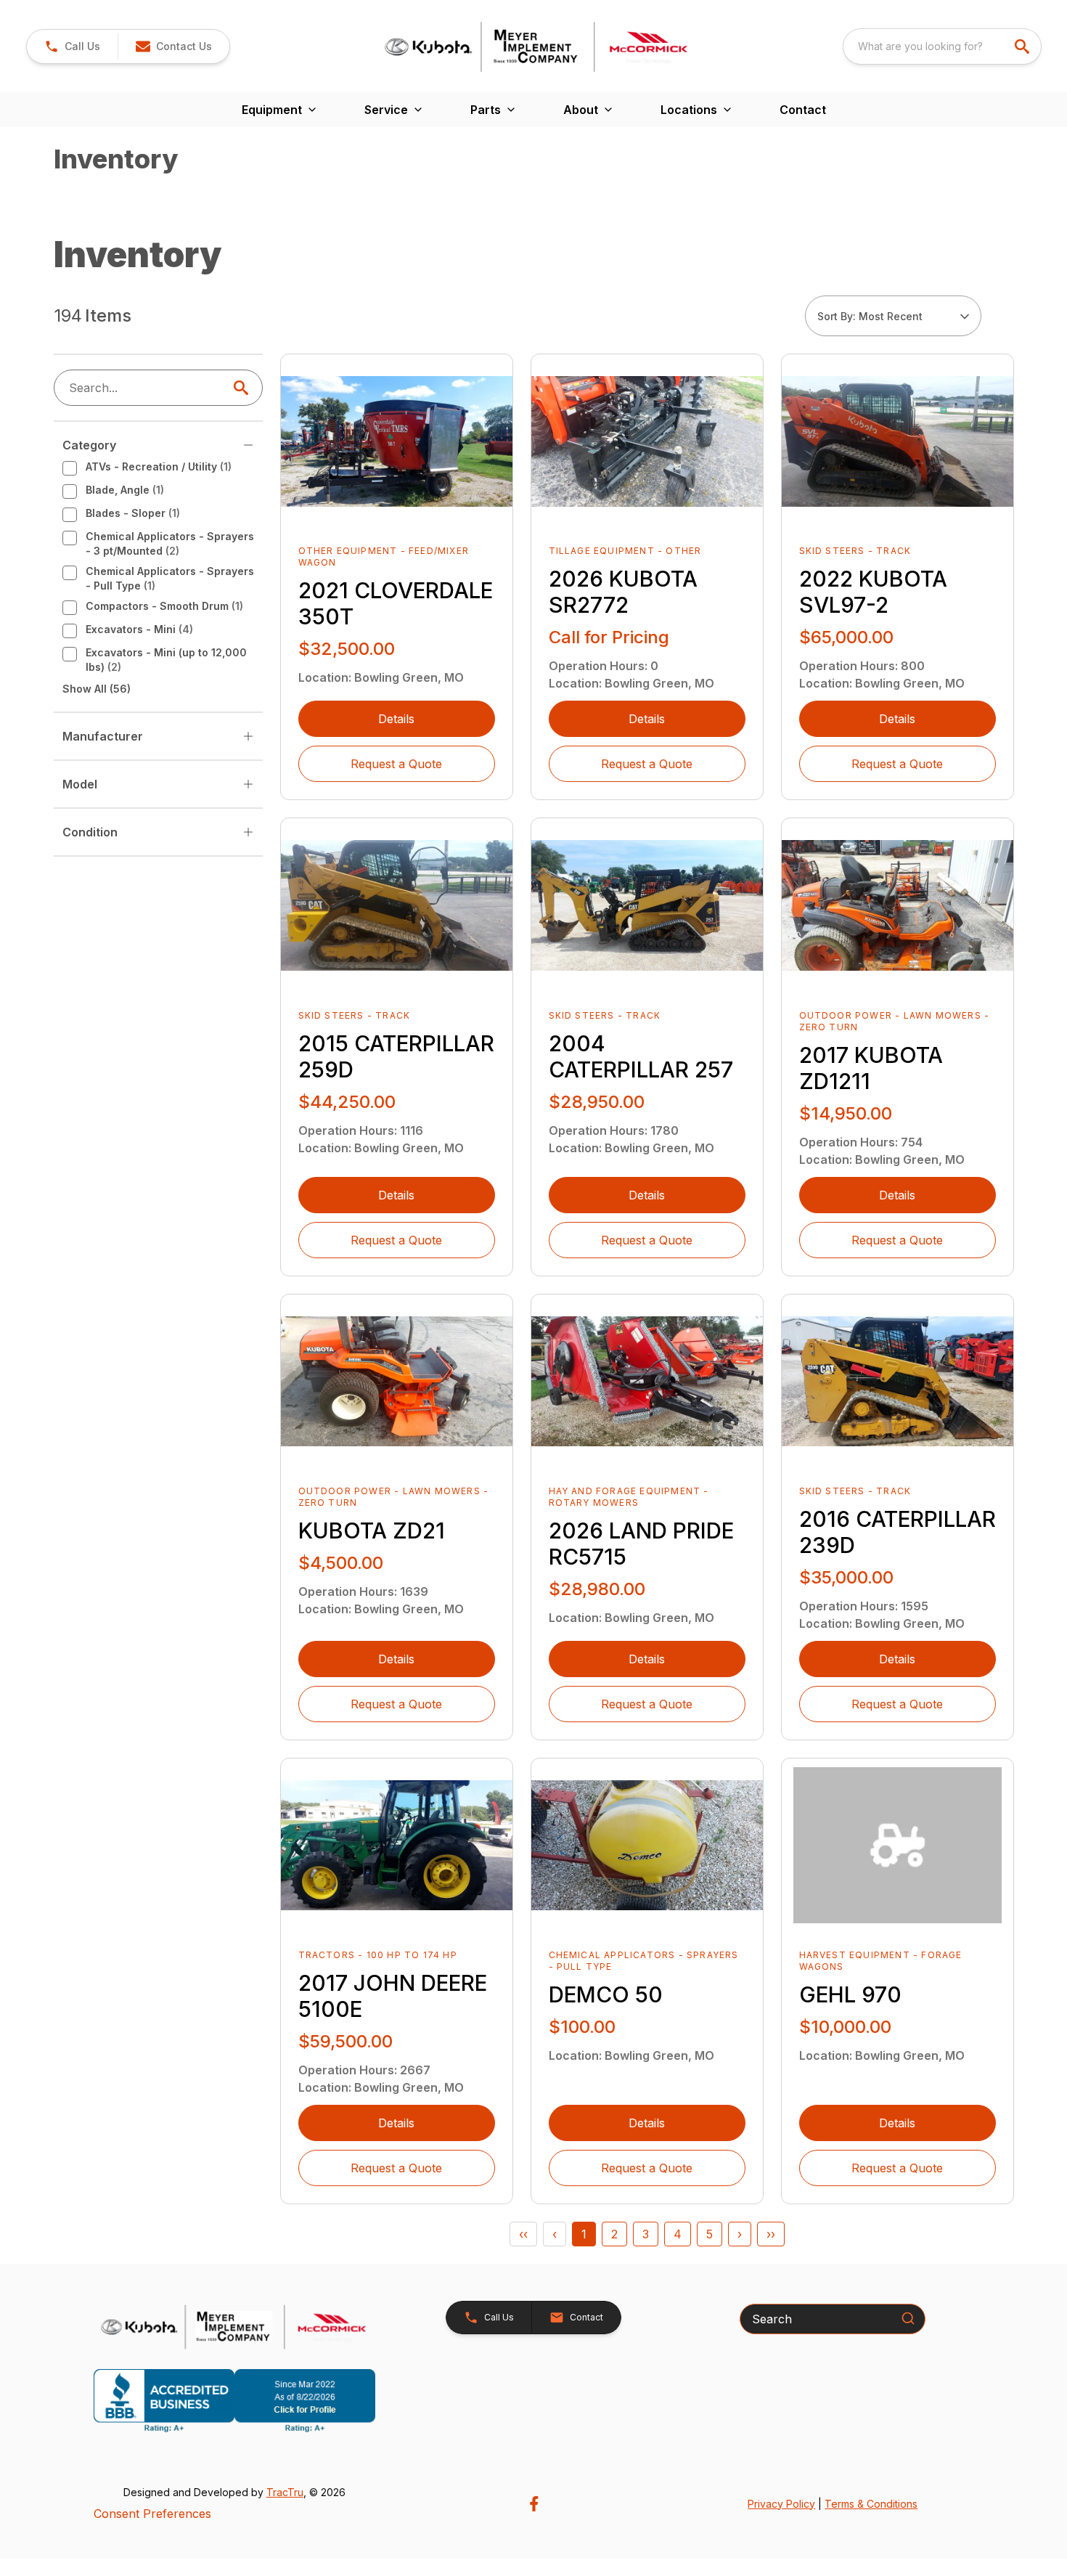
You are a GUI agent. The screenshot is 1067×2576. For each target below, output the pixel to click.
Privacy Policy (781, 2504)
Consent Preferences (152, 2514)
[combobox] (942, 46)
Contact (803, 110)
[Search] (908, 2318)
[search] (1023, 46)
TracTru (285, 2492)
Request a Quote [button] (396, 764)
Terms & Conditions (871, 2504)
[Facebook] (534, 2504)
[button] (72, 46)
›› (771, 2234)
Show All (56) (97, 689)
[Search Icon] (244, 388)
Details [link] (396, 719)
